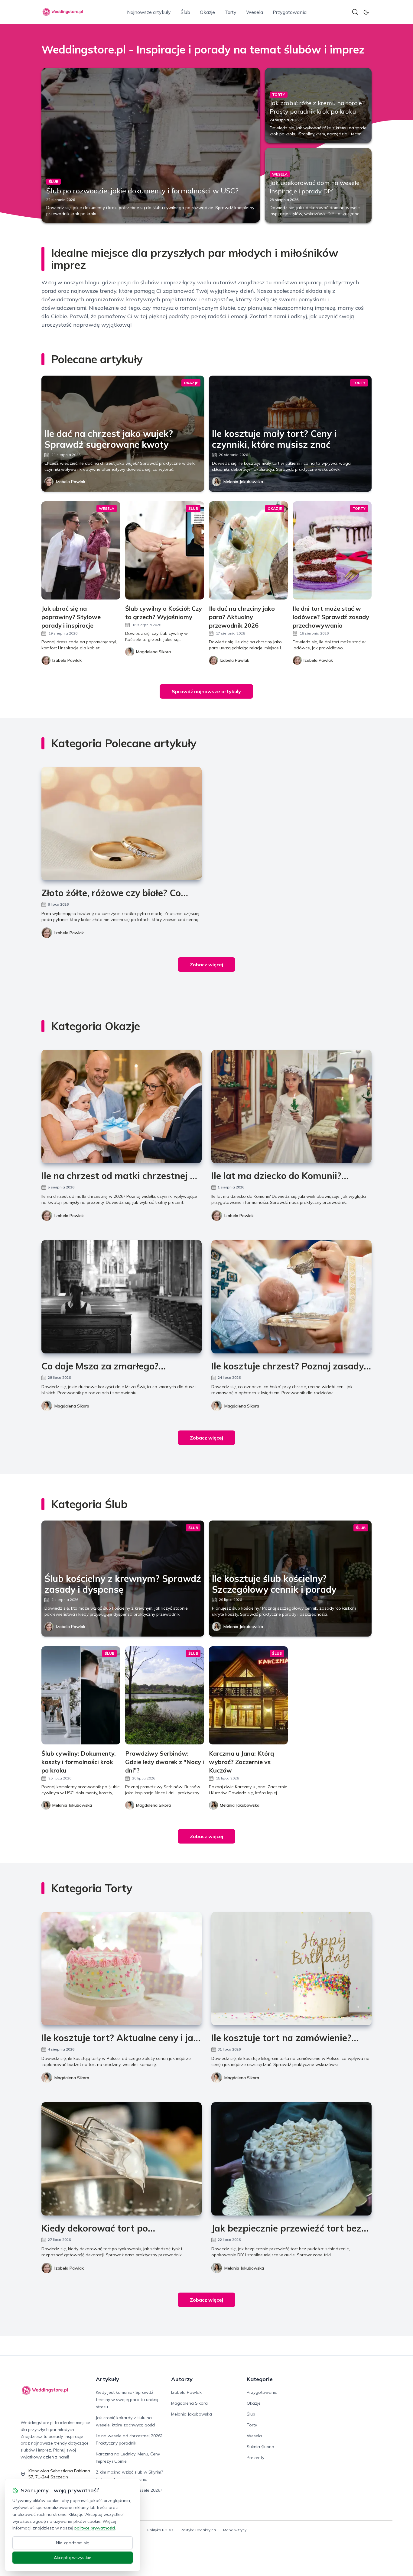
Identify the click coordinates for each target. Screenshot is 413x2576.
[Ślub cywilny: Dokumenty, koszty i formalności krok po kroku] (81, 1695)
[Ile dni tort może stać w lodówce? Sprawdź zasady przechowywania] (332, 550)
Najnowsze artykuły (149, 12)
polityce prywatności (95, 2528)
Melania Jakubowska (243, 482)
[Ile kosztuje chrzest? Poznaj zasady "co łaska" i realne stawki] (291, 1297)
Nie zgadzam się (73, 2543)
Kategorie (260, 2379)
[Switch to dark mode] (366, 12)
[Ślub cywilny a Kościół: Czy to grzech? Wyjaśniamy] (165, 550)
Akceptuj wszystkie (73, 2558)
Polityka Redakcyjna (198, 2530)
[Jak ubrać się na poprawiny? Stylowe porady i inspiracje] (81, 550)
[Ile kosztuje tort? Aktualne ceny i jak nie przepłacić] (122, 1968)
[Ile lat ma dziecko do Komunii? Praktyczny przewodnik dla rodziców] (291, 1106)
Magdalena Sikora (72, 1406)
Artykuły (107, 2379)
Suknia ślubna (260, 2447)
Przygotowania (290, 12)
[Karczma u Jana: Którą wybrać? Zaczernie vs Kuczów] (248, 1695)
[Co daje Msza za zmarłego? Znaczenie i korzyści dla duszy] (122, 1297)
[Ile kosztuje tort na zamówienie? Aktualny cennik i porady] (291, 1968)
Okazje (207, 12)
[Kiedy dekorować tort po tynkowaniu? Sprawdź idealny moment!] (122, 2159)
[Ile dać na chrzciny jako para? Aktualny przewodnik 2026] (248, 550)
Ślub (185, 12)
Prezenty (255, 2458)
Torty (231, 12)
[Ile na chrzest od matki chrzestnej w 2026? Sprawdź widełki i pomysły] (122, 1106)
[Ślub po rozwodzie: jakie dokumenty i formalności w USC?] (151, 145)
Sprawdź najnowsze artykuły (206, 691)
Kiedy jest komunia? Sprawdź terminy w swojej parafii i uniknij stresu (127, 2400)
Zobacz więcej (207, 965)
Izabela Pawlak (71, 482)
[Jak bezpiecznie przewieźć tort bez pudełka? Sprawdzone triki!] (291, 2159)
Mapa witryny (235, 2530)
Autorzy (182, 2379)
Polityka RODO (160, 2530)
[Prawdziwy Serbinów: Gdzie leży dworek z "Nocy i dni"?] (165, 1695)
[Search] (355, 12)
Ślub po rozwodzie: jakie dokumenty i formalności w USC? (142, 191)
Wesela (255, 12)
